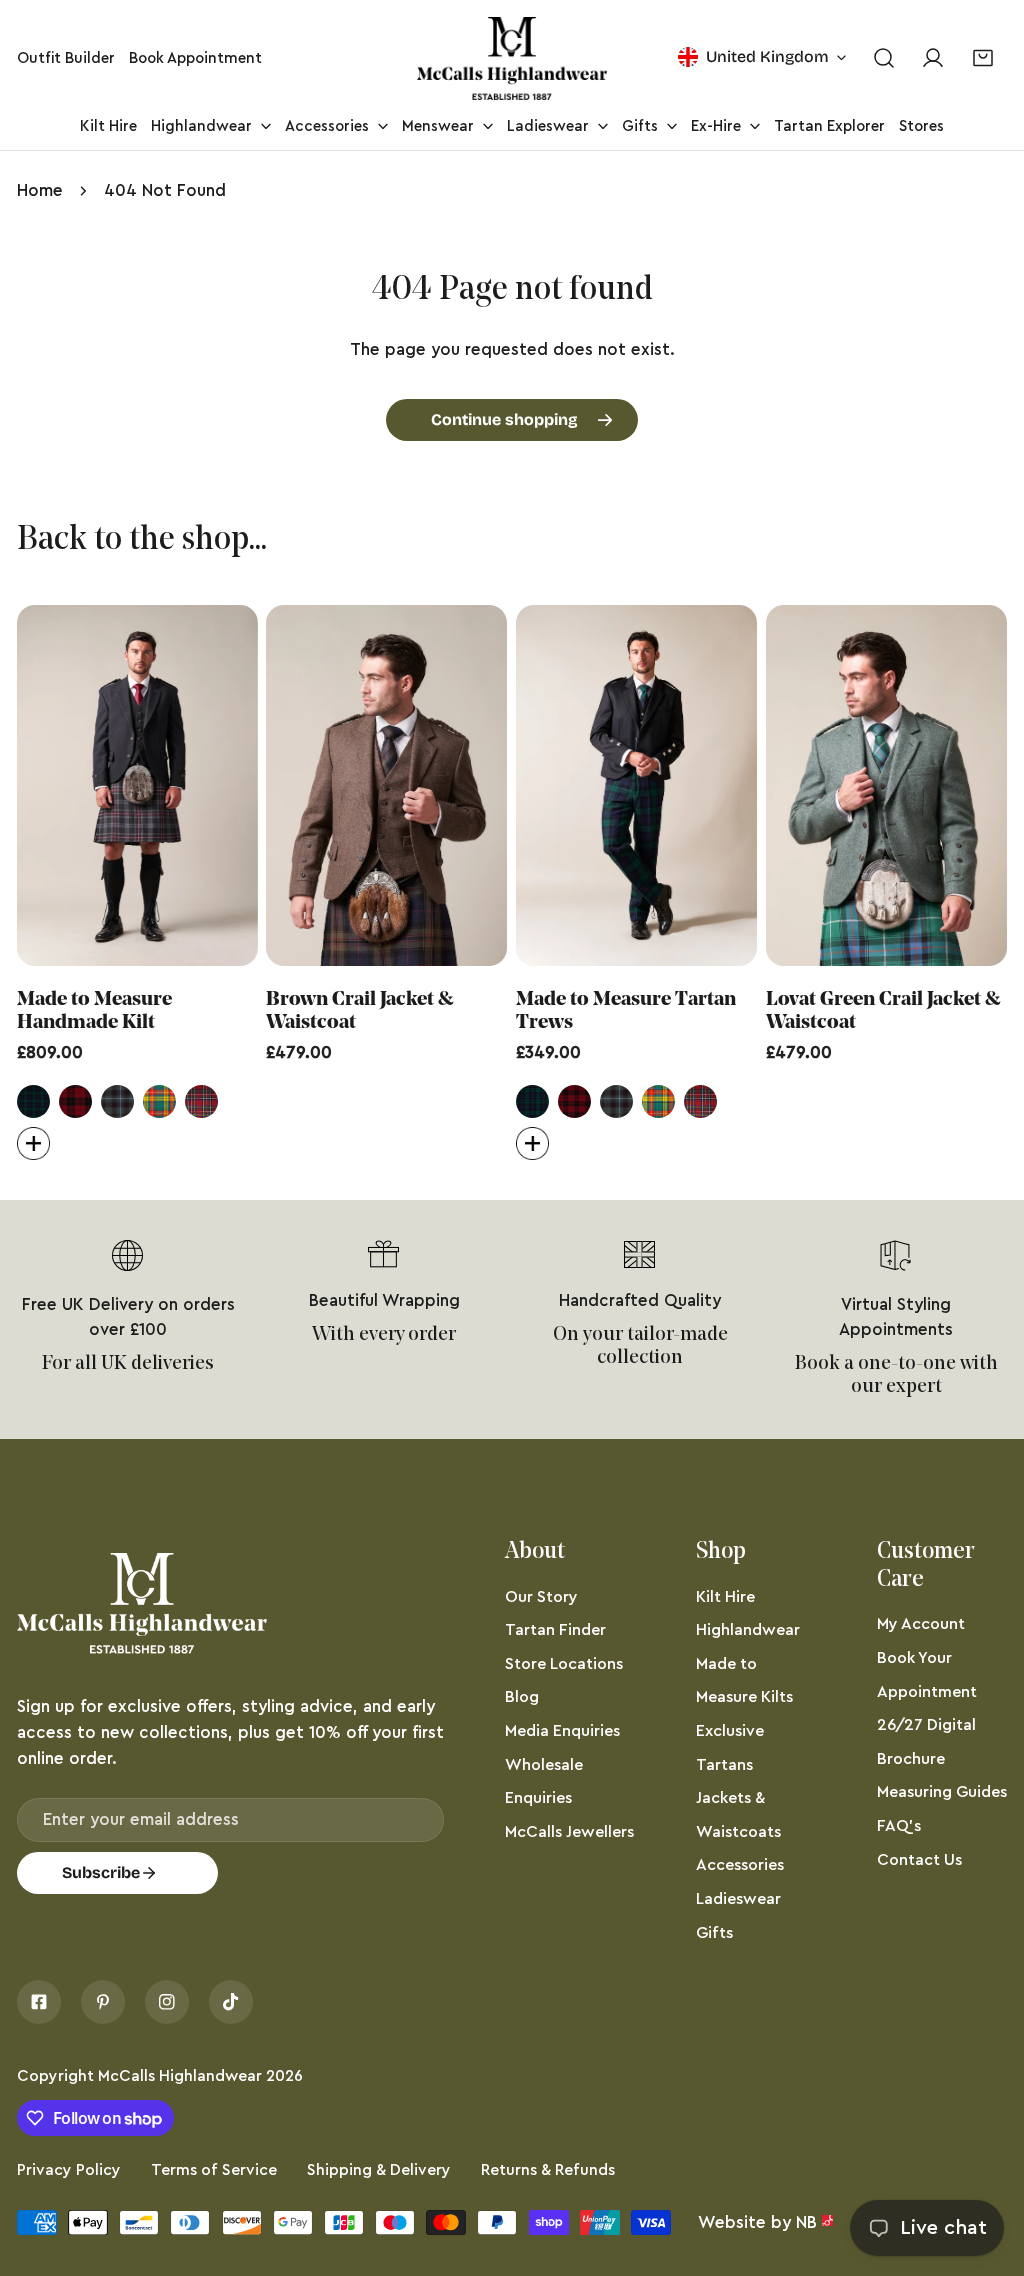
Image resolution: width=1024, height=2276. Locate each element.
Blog (522, 1697)
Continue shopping (504, 419)
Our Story (541, 1597)
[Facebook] (39, 2002)
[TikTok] (231, 2002)
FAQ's (899, 1826)
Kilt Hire (725, 1597)
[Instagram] (167, 2002)
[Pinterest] (103, 2002)
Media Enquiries (562, 1731)
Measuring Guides (942, 1792)
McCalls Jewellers (569, 1832)
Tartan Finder (555, 1630)
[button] (982, 58)
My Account (921, 1624)
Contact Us (919, 1860)
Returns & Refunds (548, 2170)
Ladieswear (738, 1899)
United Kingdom (767, 56)
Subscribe (101, 1872)
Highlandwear (748, 1630)
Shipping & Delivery (379, 2170)
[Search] (883, 58)
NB (806, 2222)
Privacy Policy (69, 2170)
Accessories (740, 1865)
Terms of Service (214, 2170)
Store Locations (564, 1664)
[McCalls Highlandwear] (512, 58)
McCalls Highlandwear (180, 2076)
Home (40, 190)
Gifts (714, 1933)
